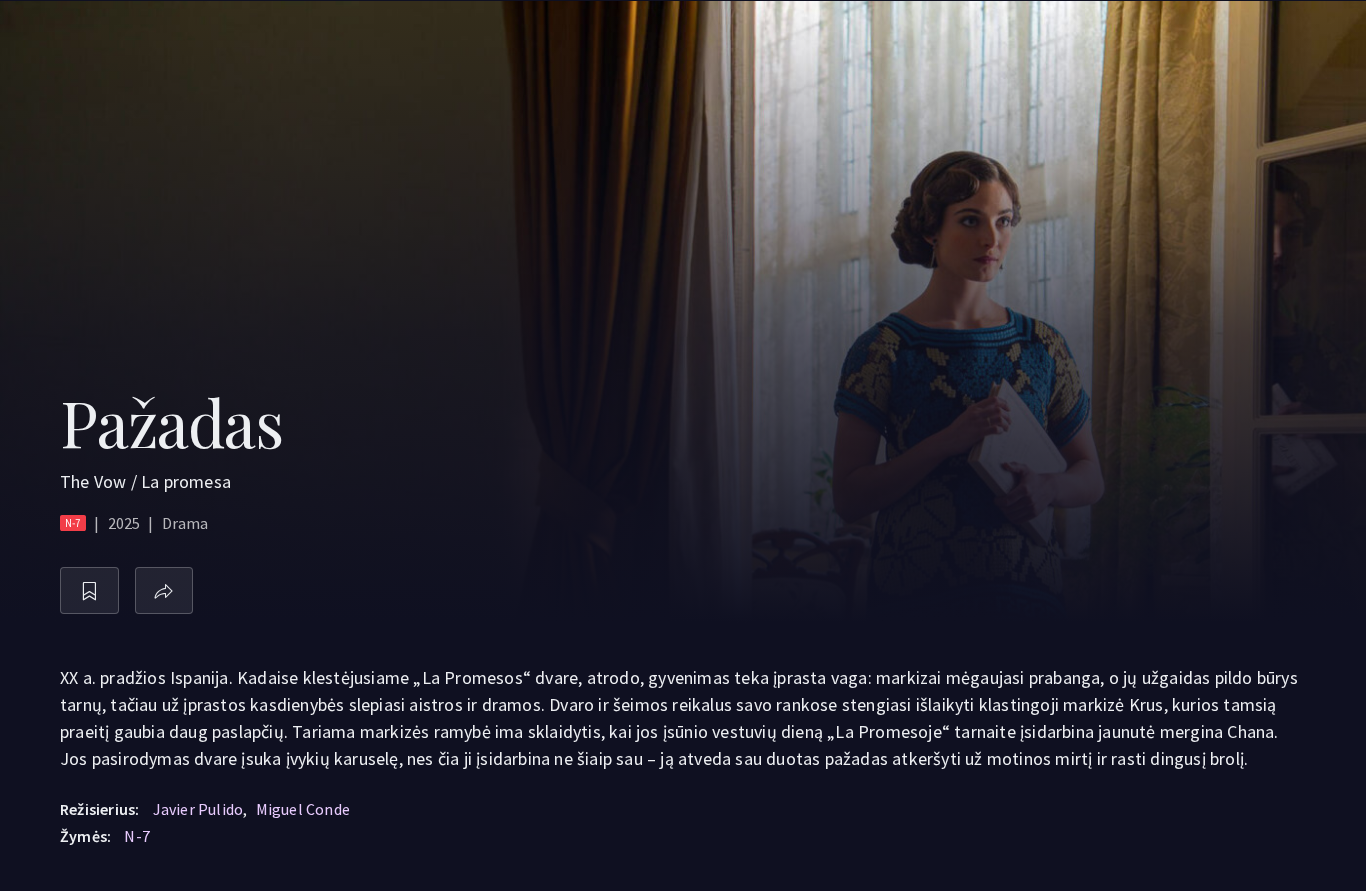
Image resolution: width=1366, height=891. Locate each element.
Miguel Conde (303, 809)
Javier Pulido (198, 809)
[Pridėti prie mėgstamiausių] (89, 590)
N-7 (137, 836)
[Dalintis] (164, 590)
